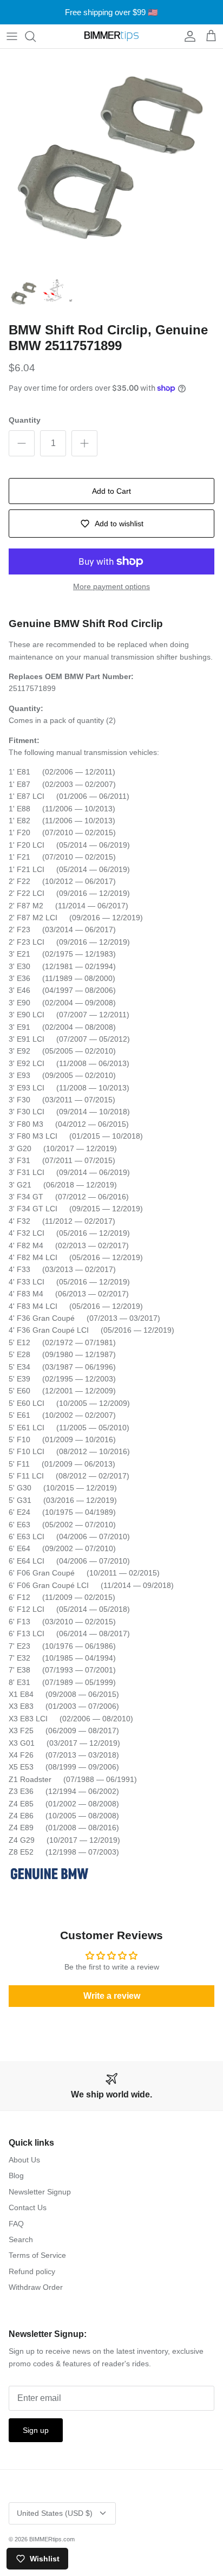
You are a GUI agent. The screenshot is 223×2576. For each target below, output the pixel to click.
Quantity (25, 420)
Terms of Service (37, 2255)
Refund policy (32, 2271)
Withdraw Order (36, 2287)
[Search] (36, 36)
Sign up (36, 2430)
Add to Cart (111, 491)
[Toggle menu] (12, 36)
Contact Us (28, 2207)
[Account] (187, 36)
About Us (24, 2160)
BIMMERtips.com (52, 2539)
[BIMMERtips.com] (111, 36)
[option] (111, 160)
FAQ (16, 2224)
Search (21, 2239)
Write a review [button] (112, 1996)
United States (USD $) (55, 2513)
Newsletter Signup (40, 2192)
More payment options (111, 586)
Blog (16, 2175)
